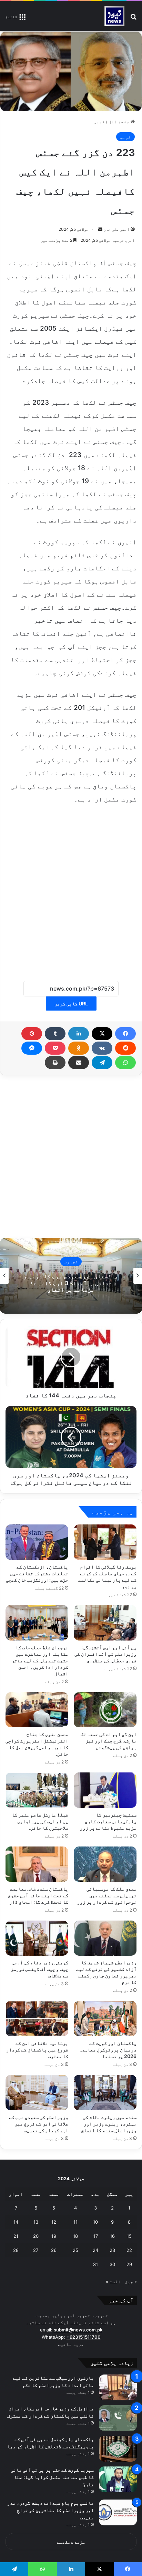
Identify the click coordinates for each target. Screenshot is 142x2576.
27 (36, 2250)
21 (16, 2236)
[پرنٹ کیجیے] (55, 1063)
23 (112, 2250)
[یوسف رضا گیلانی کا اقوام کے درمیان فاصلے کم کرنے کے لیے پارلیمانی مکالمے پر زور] (105, 1542)
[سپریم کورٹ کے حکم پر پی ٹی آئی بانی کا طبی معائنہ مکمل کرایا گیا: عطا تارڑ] (118, 2479)
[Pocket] (55, 1048)
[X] (102, 1034)
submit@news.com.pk (78, 2330)
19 (54, 2236)
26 (54, 2250)
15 (129, 2236)
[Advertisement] (71, 889)
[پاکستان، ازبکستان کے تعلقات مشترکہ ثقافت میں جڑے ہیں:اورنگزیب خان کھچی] (37, 1542)
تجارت (71, 1262)
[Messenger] (32, 1048)
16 (112, 2236)
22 (129, 2250)
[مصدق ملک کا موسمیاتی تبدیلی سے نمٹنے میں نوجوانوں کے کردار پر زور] (105, 1864)
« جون (131, 2282)
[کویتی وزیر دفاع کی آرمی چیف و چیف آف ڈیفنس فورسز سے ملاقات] (37, 1938)
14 (16, 2222)
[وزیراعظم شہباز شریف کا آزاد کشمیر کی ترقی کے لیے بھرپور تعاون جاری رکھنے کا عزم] (105, 1938)
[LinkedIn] (79, 1034)
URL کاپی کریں (71, 1003)
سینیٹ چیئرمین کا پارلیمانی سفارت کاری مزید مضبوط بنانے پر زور (108, 1821)
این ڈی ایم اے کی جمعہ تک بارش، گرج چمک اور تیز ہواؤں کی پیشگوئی (109, 1741)
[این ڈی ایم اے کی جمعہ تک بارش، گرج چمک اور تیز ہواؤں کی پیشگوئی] (105, 1710)
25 (75, 2250)
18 (75, 2236)
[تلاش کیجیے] (133, 19)
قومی (99, 122)
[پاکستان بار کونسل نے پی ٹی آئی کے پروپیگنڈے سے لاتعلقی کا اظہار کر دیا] (118, 2449)
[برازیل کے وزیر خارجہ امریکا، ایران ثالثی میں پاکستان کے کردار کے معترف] (118, 2418)
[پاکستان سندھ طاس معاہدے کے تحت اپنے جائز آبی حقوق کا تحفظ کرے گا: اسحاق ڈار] (37, 1864)
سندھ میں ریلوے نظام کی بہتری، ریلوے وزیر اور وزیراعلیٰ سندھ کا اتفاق (109, 2124)
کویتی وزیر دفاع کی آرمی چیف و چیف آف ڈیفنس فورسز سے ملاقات (39, 1969)
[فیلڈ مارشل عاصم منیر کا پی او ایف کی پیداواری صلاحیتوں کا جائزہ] (37, 1790)
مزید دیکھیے (71, 2542)
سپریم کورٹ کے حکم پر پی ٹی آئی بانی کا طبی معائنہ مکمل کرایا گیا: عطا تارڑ (52, 2477)
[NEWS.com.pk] (114, 16)
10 (95, 2222)
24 (95, 2250)
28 (16, 2250)
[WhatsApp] (125, 1063)
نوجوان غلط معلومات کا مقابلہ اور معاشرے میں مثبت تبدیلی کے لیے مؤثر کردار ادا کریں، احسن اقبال (40, 1660)
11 (75, 2222)
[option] (71, 1276)
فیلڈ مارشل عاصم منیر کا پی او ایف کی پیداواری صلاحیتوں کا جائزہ (40, 1821)
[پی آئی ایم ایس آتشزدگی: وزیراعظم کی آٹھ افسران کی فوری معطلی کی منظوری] (105, 1623)
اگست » (113, 2282)
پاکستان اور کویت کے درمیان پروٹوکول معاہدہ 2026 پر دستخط (108, 2050)
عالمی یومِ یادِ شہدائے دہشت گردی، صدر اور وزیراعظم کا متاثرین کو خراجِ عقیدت (50, 2510)
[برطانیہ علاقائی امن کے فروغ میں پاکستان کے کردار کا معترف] (37, 2019)
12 (54, 2222)
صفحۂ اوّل (120, 122)
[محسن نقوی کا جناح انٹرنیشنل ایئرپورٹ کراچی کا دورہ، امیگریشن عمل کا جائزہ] (37, 1710)
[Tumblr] (55, 1034)
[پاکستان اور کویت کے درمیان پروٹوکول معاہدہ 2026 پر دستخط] (105, 2019)
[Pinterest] (32, 1034)
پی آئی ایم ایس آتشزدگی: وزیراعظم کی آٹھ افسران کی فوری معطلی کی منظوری (105, 1654)
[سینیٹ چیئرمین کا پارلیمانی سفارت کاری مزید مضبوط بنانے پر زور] (105, 1790)
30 (112, 2264)
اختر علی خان (116, 229)
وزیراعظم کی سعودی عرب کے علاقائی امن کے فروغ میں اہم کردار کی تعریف (39, 2124)
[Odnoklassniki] (79, 1048)
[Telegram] (102, 1063)
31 (95, 2264)
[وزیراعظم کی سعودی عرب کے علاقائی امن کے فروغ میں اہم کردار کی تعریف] (37, 2093)
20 (36, 2236)
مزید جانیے (71, 2344)
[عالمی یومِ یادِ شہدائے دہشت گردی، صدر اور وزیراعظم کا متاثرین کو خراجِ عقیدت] (118, 2512)
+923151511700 (84, 2337)
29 (129, 2264)
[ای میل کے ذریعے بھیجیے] (79, 1063)
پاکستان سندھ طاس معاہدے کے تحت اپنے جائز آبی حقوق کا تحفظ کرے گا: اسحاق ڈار (38, 1895)
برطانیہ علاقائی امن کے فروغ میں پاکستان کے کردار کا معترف (37, 2050)
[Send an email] (100, 229)
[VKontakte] (102, 1048)
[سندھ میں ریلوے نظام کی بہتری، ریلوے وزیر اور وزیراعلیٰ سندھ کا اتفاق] (105, 2093)
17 (96, 2236)
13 (36, 2222)
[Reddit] (125, 1048)
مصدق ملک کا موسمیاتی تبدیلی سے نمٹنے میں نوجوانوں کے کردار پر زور (107, 1895)
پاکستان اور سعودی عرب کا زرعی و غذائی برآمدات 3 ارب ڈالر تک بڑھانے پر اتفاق (71, 1283)
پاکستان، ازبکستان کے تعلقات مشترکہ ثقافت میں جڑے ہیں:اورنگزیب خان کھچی (37, 1573)
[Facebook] (125, 1034)
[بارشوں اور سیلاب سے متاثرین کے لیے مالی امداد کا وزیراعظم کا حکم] (118, 2387)
